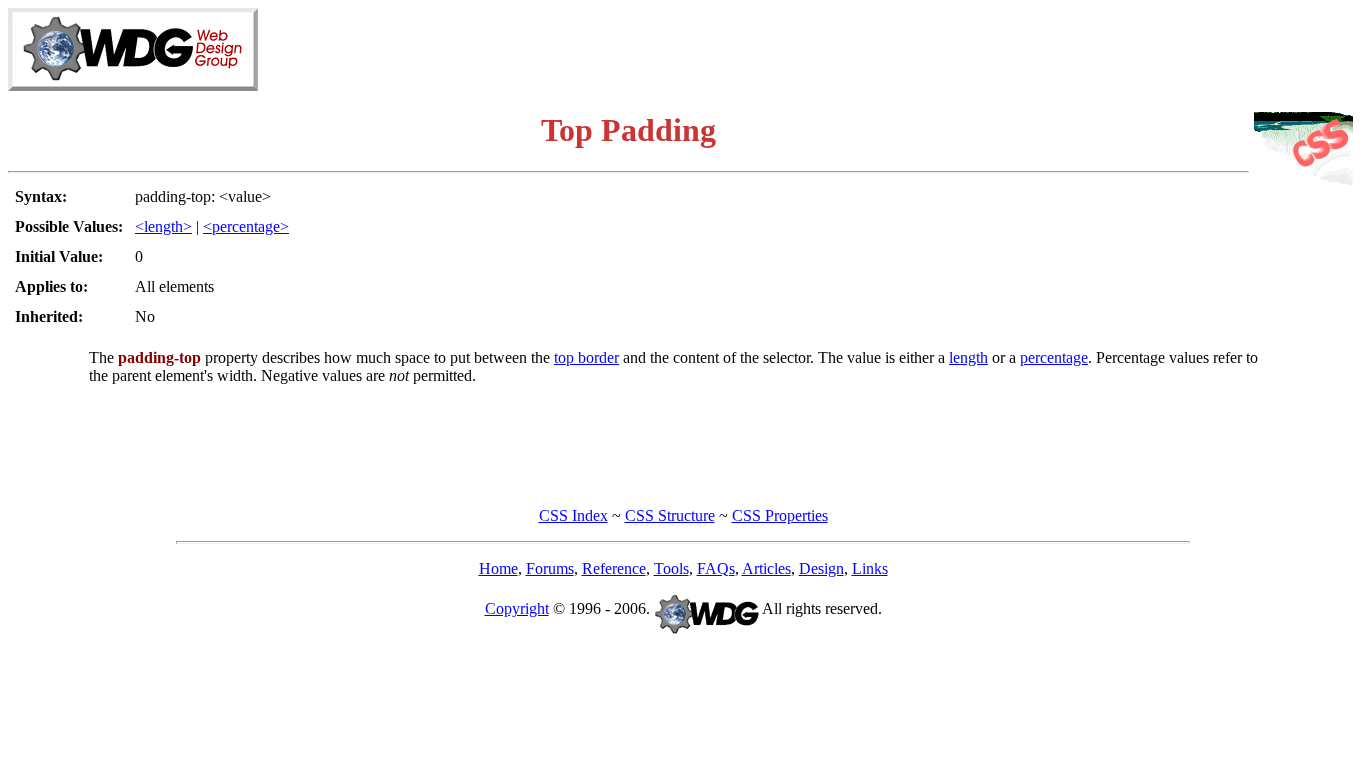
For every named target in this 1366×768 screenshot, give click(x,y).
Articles (766, 568)
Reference (614, 568)
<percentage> (246, 226)
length (968, 357)
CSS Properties (780, 515)
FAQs (716, 568)
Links (870, 568)
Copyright (517, 608)
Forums (550, 568)
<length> (163, 226)
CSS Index (573, 515)
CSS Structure (670, 515)
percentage (1054, 357)
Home (498, 568)
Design (821, 568)
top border (586, 357)
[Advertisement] (1124, 38)
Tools (671, 568)
